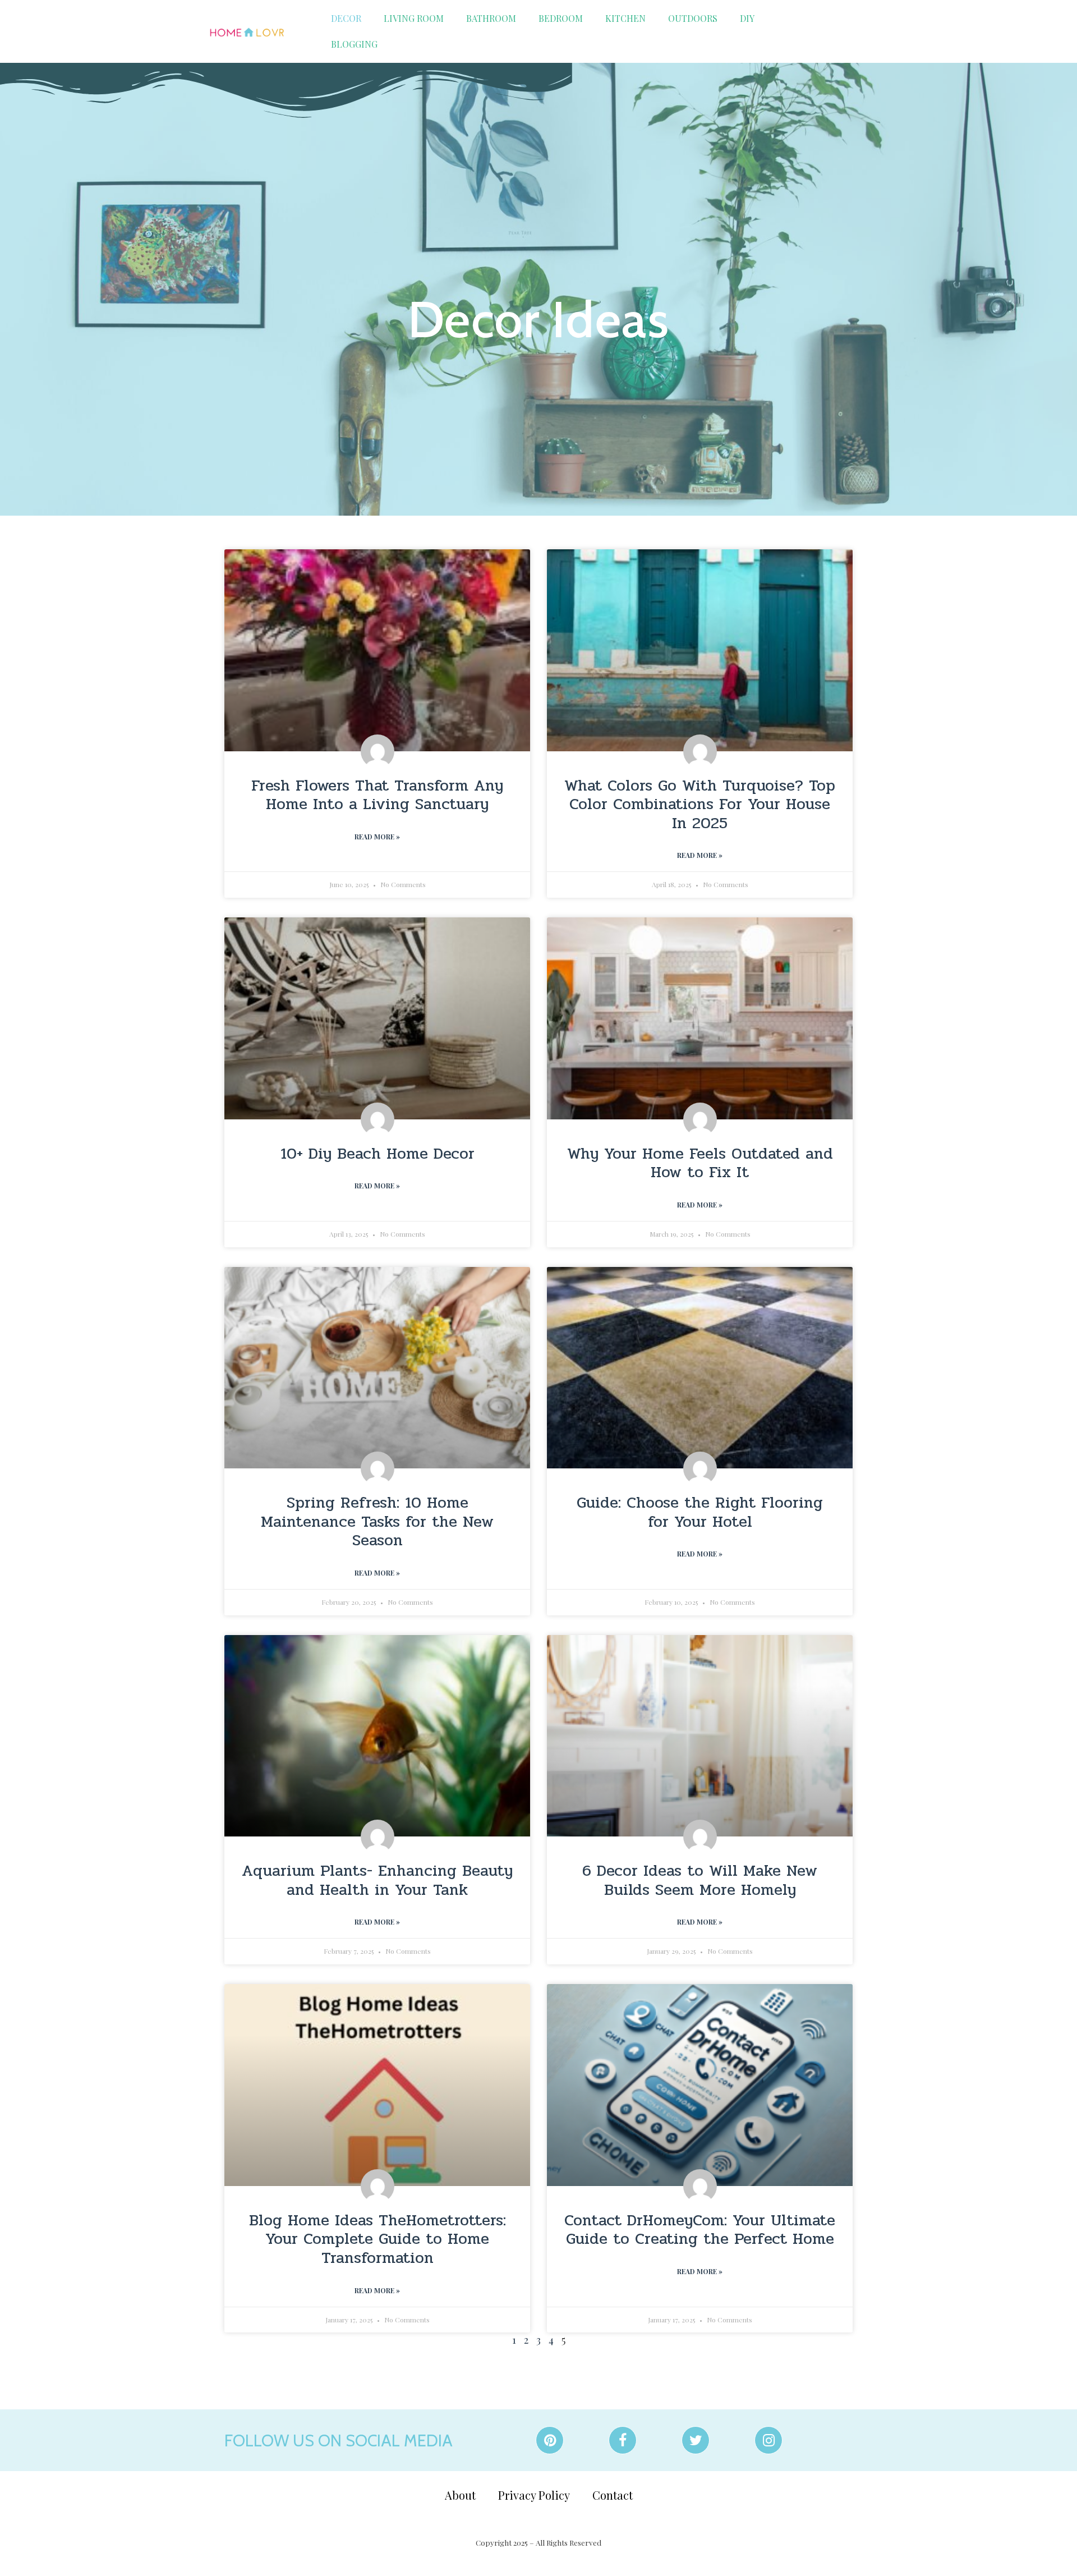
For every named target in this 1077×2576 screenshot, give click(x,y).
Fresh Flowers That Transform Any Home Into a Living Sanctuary (377, 795)
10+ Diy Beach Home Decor (378, 1154)
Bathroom (491, 18)
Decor (346, 18)
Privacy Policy (534, 2495)
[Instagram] (768, 2440)
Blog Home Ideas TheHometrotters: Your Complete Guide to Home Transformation (378, 2239)
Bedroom (561, 18)
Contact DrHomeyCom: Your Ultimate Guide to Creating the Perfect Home (700, 2230)
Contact (613, 2495)
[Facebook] (623, 2440)
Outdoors (693, 18)
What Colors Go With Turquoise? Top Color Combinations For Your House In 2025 (700, 804)
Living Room (414, 18)
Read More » (377, 837)
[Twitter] (696, 2440)
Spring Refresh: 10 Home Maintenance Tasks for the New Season (377, 1521)
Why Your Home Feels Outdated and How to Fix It (700, 1163)
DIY (747, 18)
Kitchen (625, 18)
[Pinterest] (550, 2440)
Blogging (354, 44)
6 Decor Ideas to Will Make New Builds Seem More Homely (700, 1880)
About (460, 2495)
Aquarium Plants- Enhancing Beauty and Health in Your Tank (377, 1880)
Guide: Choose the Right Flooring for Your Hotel (700, 1512)
